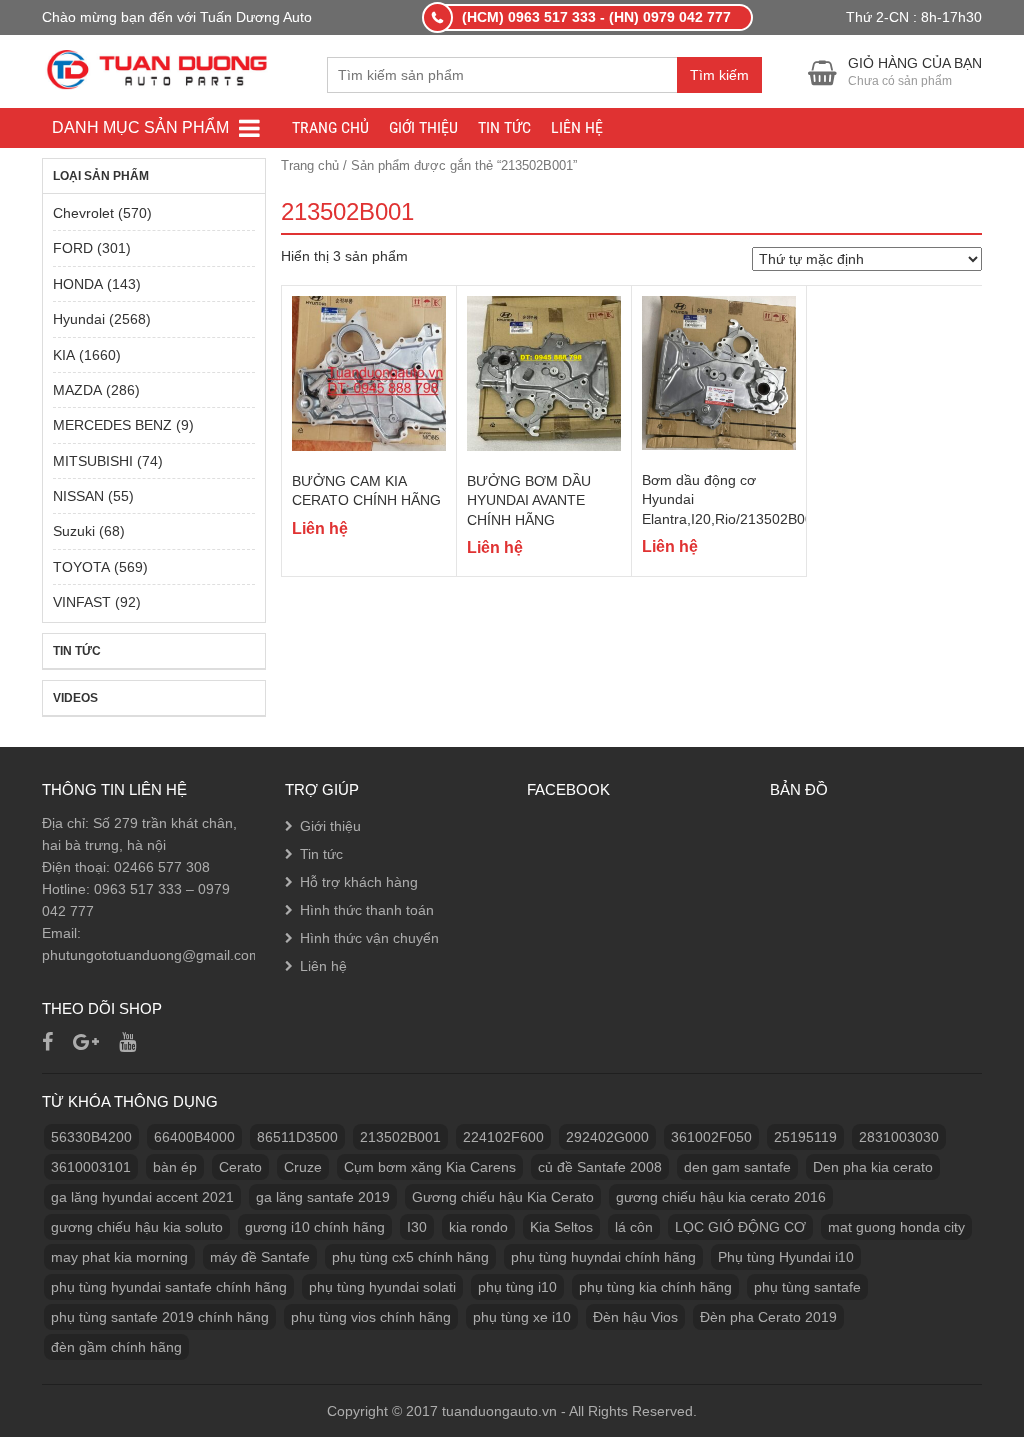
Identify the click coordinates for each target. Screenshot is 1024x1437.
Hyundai (79, 319)
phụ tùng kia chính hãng (655, 1287)
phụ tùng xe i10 (522, 1317)
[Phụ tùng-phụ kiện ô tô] (159, 67)
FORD (73, 248)
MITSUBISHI (93, 461)
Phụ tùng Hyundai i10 (786, 1257)
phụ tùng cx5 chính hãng (410, 1257)
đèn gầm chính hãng (116, 1347)
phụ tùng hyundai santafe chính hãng (169, 1287)
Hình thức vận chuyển (369, 938)
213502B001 (400, 1137)
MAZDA (77, 390)
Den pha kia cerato (873, 1167)
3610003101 (91, 1167)
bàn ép (175, 1167)
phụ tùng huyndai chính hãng (603, 1257)
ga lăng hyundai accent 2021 (142, 1197)
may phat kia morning (119, 1257)
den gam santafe (737, 1167)
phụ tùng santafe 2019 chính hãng (160, 1317)
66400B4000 (194, 1137)
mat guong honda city (896, 1227)
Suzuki (74, 531)
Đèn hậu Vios (635, 1317)
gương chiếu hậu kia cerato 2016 (721, 1197)
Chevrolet (83, 213)
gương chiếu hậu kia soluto (137, 1227)
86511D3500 (297, 1137)
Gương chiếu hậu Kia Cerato (503, 1197)
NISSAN (78, 496)
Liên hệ (577, 127)
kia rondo (478, 1227)
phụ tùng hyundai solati (382, 1287)
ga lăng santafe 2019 (323, 1197)
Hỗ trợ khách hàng (359, 882)
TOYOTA (81, 567)
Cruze (303, 1167)
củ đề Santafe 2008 (600, 1167)
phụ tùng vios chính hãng (371, 1317)
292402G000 (607, 1137)
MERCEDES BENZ (112, 425)
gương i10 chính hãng (315, 1227)
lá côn (634, 1227)
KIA (64, 355)
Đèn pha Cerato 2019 (768, 1317)
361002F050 (711, 1137)
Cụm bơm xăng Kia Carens (430, 1167)
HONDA (78, 284)
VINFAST (82, 602)
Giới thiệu (423, 127)
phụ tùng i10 (517, 1287)
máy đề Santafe (260, 1257)
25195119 (805, 1137)
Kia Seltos (561, 1227)
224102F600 (503, 1137)
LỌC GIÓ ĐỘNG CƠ (740, 1227)
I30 (417, 1227)
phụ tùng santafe (807, 1287)
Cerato (240, 1167)
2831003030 (899, 1137)
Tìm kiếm (719, 75)
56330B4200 (91, 1137)
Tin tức (504, 127)
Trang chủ (330, 127)
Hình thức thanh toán (367, 910)
